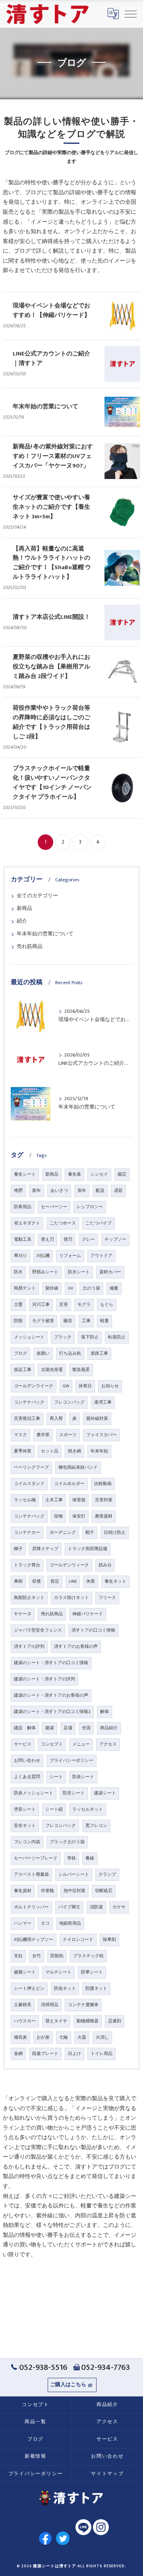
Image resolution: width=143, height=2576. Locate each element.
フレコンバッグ (69, 1402)
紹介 (22, 921)
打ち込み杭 (70, 1354)
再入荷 (56, 1419)
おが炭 (43, 2037)
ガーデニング (63, 1533)
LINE (73, 1582)
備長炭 (20, 2037)
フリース (107, 1598)
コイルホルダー (69, 1484)
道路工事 (99, 1354)
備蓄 (114, 1288)
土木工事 (54, 1500)
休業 (91, 1582)
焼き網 (74, 1451)
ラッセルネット (88, 1809)
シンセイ (99, 1174)
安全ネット (25, 1826)
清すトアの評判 (29, 1647)
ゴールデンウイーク (34, 1386)
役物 (58, 1516)
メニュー (81, 1744)
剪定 (55, 1582)
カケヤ (119, 1907)
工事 (86, 1321)
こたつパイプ (99, 1223)
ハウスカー (25, 2021)
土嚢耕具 (23, 2005)
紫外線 (52, 1288)
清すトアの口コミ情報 (93, 1630)
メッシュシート (29, 1337)
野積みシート (45, 1272)
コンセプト (52, 1744)
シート (56, 1777)
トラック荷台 (27, 1565)
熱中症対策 (74, 1891)
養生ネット (115, 1582)
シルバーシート (74, 1875)
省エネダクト (27, 1223)
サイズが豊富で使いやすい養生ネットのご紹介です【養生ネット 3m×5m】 (51, 507)
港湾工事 (103, 1402)
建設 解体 (25, 1728)
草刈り (20, 1256)
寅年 (82, 1191)
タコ (45, 1923)
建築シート (105, 1793)
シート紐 (54, 1809)
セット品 (50, 1451)
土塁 (18, 1305)
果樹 (18, 1582)
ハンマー (23, 1923)
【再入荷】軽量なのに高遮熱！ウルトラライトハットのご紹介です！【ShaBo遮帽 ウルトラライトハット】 (52, 563)
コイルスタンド (29, 1484)
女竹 (37, 1956)
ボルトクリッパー (31, 1907)
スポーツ (68, 1435)
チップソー (115, 1240)
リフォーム (70, 1256)
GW (66, 1386)
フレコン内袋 (27, 1842)
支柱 (18, 1956)
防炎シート (83, 1777)
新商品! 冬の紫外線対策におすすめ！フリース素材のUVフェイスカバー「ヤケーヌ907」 (53, 456)
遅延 (118, 1191)
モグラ (84, 1305)
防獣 (18, 1321)
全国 (86, 1728)
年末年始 (99, 1451)
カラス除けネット (71, 1598)
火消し (102, 2037)
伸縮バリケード (88, 1614)
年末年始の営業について (45, 406)
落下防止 (90, 1337)
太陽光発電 (52, 1370)
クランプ (107, 1875)
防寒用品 (23, 1207)
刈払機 (43, 1256)
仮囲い (43, 1354)
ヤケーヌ (23, 1614)
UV (71, 1288)
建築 (50, 1728)
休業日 (85, 1386)
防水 (18, 1272)
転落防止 (117, 1337)
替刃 (68, 1240)
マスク (20, 1435)
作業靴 (47, 1891)
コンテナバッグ (29, 1516)
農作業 (43, 1435)
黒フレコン (96, 1826)
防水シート (79, 1272)
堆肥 (18, 1191)
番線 (90, 1858)
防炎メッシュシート (34, 1793)
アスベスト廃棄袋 (31, 1875)
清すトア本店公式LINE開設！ (51, 617)
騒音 (68, 1321)
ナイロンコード (78, 1940)
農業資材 (104, 1516)
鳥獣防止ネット (29, 1598)
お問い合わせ (27, 1761)
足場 (68, 1728)
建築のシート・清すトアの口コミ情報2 (52, 1712)
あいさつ (59, 1191)
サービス (23, 1744)
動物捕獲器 (88, 2021)
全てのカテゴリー (37, 896)
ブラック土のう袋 (67, 1842)
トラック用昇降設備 (88, 1549)
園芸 (122, 1174)
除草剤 (109, 1940)
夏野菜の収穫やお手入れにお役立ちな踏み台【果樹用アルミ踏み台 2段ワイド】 (51, 667)
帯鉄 (71, 1858)
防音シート (74, 1793)
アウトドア (101, 1256)
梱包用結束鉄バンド (78, 1468)
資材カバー (110, 1272)
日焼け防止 (115, 1533)
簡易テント (25, 1288)
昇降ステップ (45, 1549)
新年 (37, 1191)
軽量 (104, 1321)
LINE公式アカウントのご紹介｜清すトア (51, 358)
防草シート (92, 1972)
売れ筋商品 (30, 947)
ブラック (63, 1337)
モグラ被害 (43, 1321)
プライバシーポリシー (71, 1761)
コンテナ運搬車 (83, 2005)
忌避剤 (115, 2021)
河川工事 (41, 1305)
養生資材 (23, 1891)
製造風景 (81, 1370)
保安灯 (79, 1516)
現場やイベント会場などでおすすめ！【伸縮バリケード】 (51, 310)
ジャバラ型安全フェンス (38, 1630)
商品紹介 (109, 1728)
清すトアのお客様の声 (76, 1647)
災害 (64, 1305)
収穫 (37, 1582)
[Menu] (131, 14)
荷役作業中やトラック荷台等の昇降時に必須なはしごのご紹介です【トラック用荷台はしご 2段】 (51, 722)
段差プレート (45, 2054)
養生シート (25, 1174)
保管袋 (79, 1500)
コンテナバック (29, 1402)
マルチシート (58, 1972)
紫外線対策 (97, 1419)
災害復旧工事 (27, 1419)
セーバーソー (54, 1207)
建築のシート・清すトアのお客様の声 (51, 1695)
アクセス (108, 1744)
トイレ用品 (101, 2054)
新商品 (24, 909)
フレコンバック (61, 1826)
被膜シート (25, 1972)
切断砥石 (104, 1891)
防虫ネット (65, 1989)
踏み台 (105, 1565)
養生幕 (74, 1174)
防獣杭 (57, 1956)
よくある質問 (27, 1777)
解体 (104, 1712)
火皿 (82, 2037)
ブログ (20, 1354)
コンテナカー (27, 1533)
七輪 (64, 2037)
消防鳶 (96, 1907)
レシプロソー (90, 1207)
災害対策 (104, 1500)
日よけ (74, 2054)
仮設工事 (23, 1370)
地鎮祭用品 (70, 1923)
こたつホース (63, 1223)
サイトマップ (107, 2474)
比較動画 (103, 1484)
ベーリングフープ (31, 1468)
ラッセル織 (25, 1500)
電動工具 (23, 1240)
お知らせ (110, 1386)
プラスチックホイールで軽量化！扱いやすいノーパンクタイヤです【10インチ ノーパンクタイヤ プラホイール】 (52, 783)
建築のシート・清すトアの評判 (44, 1679)
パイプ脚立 (69, 1907)
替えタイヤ (56, 2021)
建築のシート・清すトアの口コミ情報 (51, 1663)
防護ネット (96, 1989)
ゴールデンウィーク (69, 1565)
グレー (88, 1240)
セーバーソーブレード (36, 1858)
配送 (100, 1191)
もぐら (107, 1305)
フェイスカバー (101, 1435)
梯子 (18, 1549)
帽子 (90, 1533)
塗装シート (25, 1809)
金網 (18, 2054)
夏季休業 (23, 1451)
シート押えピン (29, 1989)
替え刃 (47, 1240)
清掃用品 (50, 2005)
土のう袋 (91, 1288)
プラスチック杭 (88, 1956)
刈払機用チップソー (34, 1940)
